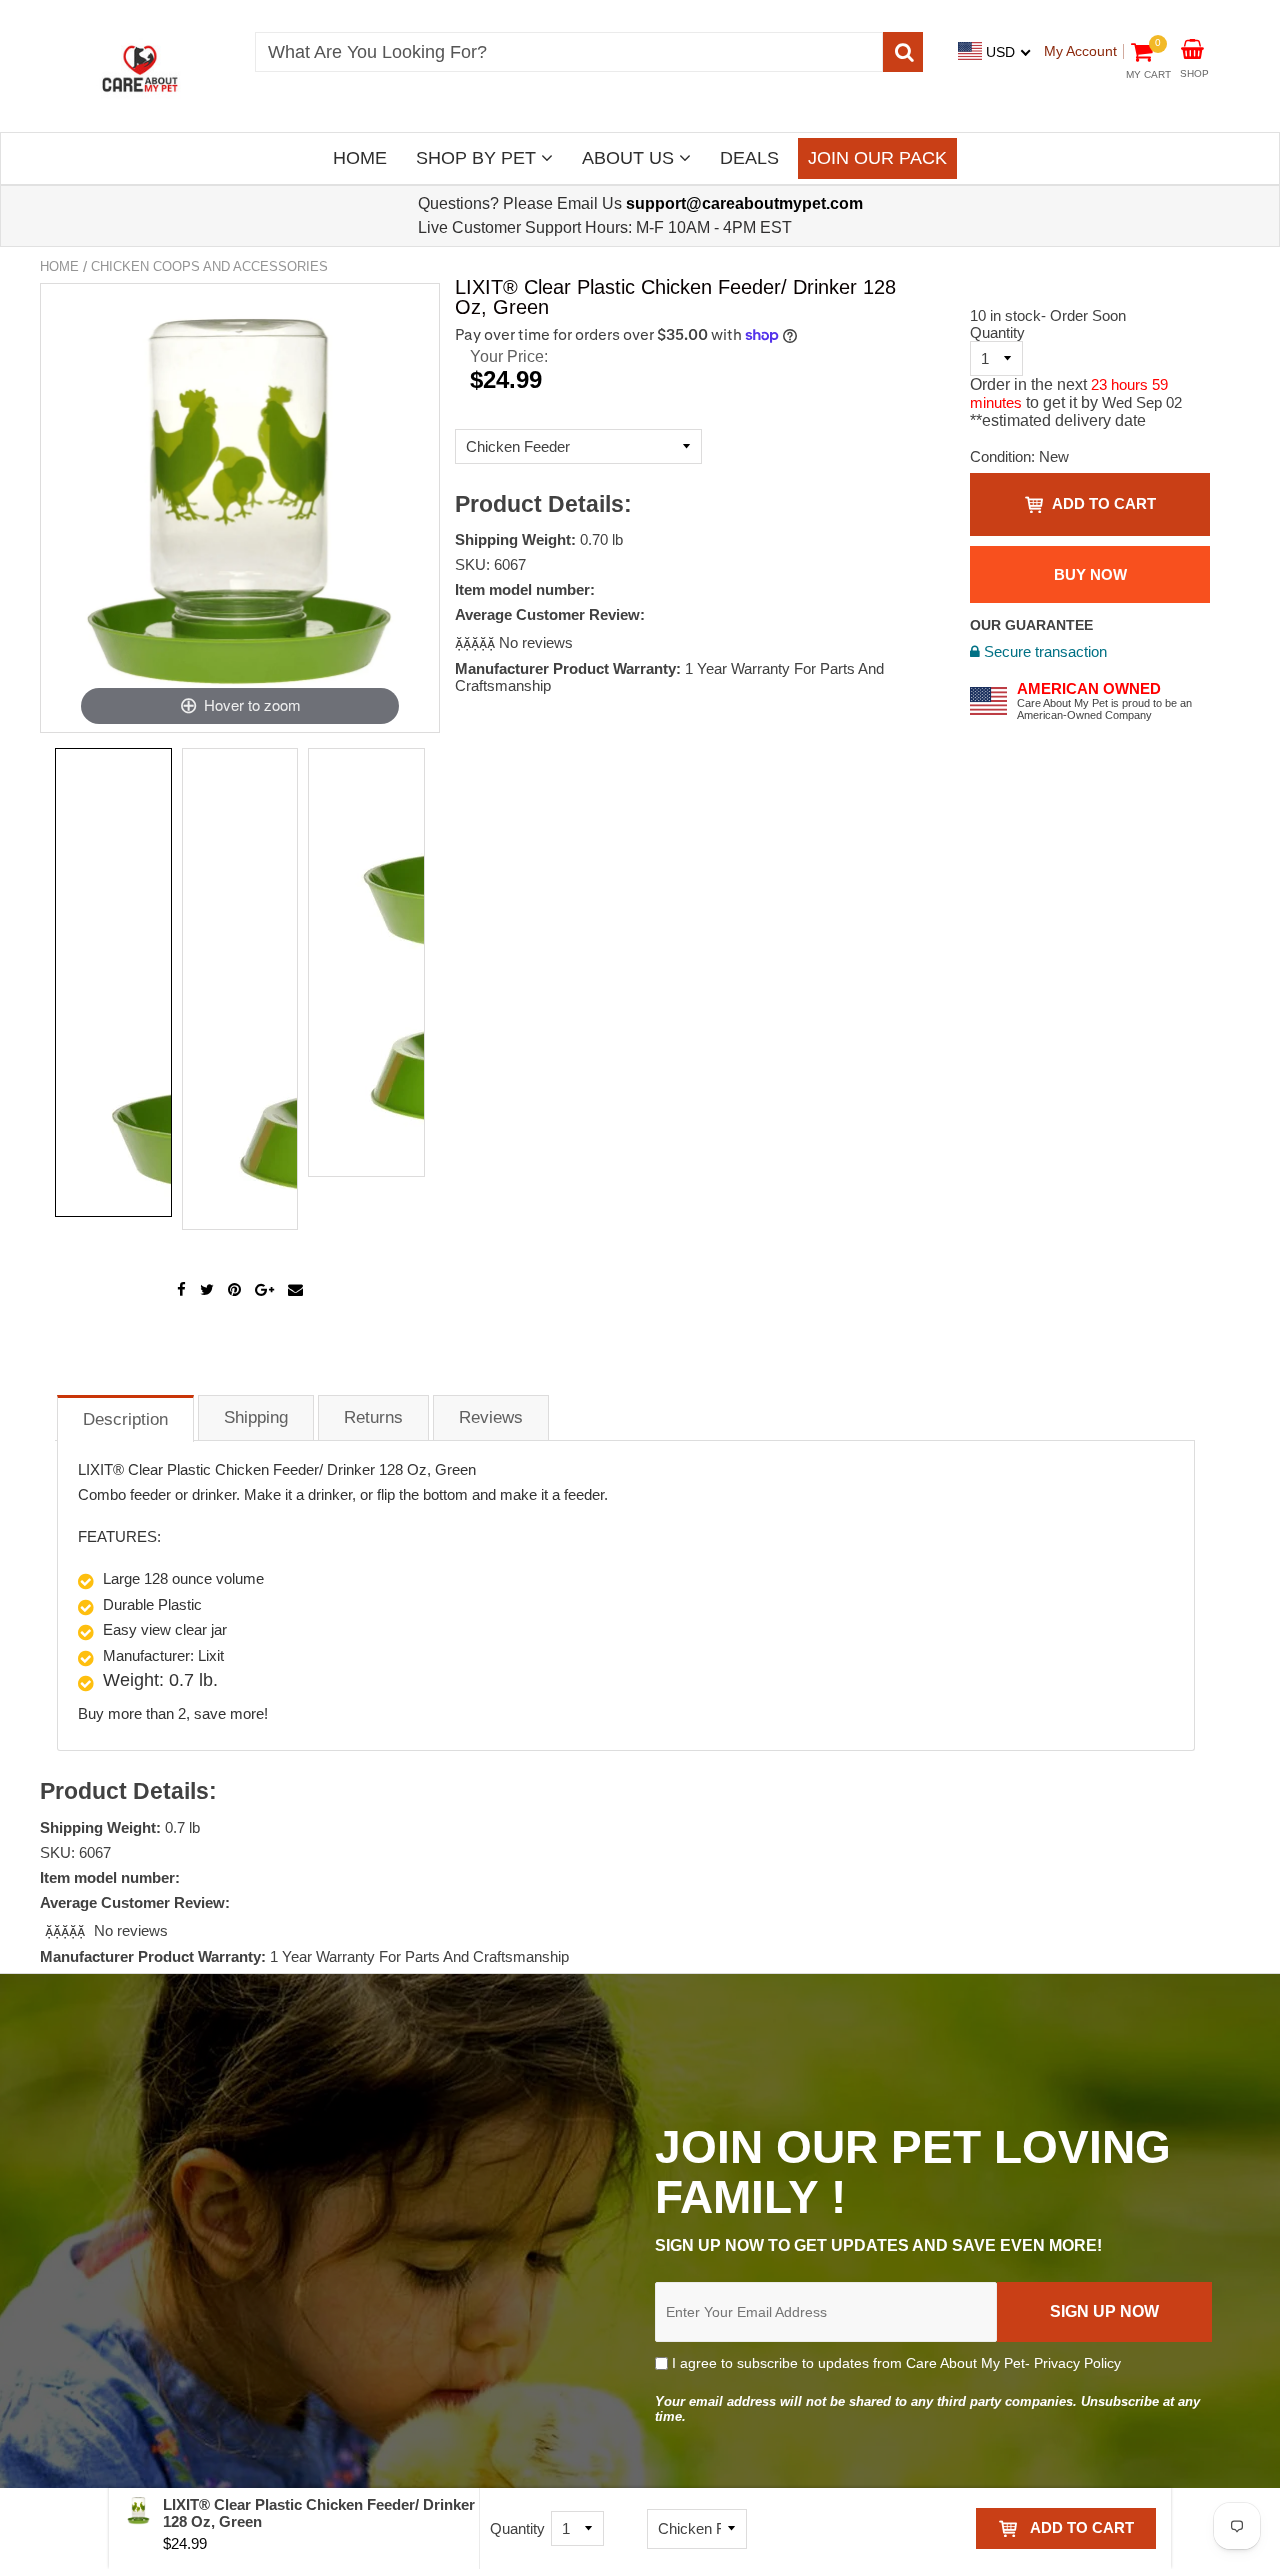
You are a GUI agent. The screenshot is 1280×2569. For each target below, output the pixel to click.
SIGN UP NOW (1104, 2311)
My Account (1080, 51)
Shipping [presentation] (256, 1417)
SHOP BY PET (478, 158)
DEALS (749, 158)
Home (59, 266)
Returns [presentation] (373, 1417)
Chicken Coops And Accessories (209, 266)
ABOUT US (630, 158)
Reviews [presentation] (491, 1417)
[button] (477, 642)
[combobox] (569, 52)
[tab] (125, 1417)
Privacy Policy (1077, 2363)
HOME (360, 158)
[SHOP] (1192, 47)
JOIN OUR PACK (877, 158)
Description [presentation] (125, 1419)
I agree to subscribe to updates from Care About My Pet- (894, 2363)
